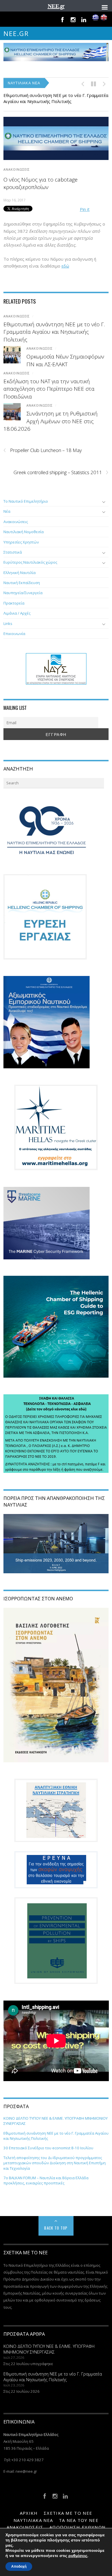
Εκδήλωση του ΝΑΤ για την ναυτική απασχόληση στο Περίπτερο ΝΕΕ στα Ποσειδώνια (49, 389)
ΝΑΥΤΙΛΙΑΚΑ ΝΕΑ (33, 2520)
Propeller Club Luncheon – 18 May (43, 450)
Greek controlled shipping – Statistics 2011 (61, 472)
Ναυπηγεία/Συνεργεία (23, 593)
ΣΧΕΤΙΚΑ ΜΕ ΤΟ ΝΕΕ (68, 2513)
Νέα (7, 511)
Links (8, 623)
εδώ (65, 266)
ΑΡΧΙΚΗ (29, 2513)
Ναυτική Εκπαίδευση (22, 583)
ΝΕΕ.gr (16, 34)
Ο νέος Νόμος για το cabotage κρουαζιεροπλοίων (40, 183)
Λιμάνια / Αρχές (17, 613)
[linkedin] (84, 19)
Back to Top (56, 2228)
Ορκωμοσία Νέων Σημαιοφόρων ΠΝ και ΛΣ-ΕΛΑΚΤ (65, 360)
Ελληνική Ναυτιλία (20, 573)
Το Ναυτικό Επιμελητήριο (26, 501)
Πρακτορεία (14, 603)
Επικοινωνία (14, 634)
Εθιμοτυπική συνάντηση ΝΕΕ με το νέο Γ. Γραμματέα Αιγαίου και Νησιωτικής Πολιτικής (56, 98)
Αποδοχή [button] (19, 2567)
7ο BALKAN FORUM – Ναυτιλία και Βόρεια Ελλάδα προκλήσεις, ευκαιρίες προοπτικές (46, 2180)
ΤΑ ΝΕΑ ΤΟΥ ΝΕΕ (79, 2520)
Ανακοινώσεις (16, 522)
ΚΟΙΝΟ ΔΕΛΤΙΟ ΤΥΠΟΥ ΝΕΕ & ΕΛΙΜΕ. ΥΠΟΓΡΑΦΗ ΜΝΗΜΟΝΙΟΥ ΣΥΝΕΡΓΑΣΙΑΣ (49, 2349)
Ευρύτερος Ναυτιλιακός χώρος (30, 562)
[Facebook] (62, 19)
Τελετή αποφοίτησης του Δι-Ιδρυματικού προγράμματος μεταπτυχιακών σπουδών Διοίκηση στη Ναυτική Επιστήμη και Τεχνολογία (55, 2163)
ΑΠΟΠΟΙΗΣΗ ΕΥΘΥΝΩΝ (77, 2527)
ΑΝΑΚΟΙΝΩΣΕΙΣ (17, 169)
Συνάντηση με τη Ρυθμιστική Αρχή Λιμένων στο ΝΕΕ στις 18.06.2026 (51, 421)
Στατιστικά (13, 552)
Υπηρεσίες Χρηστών (21, 542)
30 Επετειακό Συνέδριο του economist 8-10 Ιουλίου (48, 2148)
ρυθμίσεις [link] (78, 2556)
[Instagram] (73, 19)
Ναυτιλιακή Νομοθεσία (24, 532)
